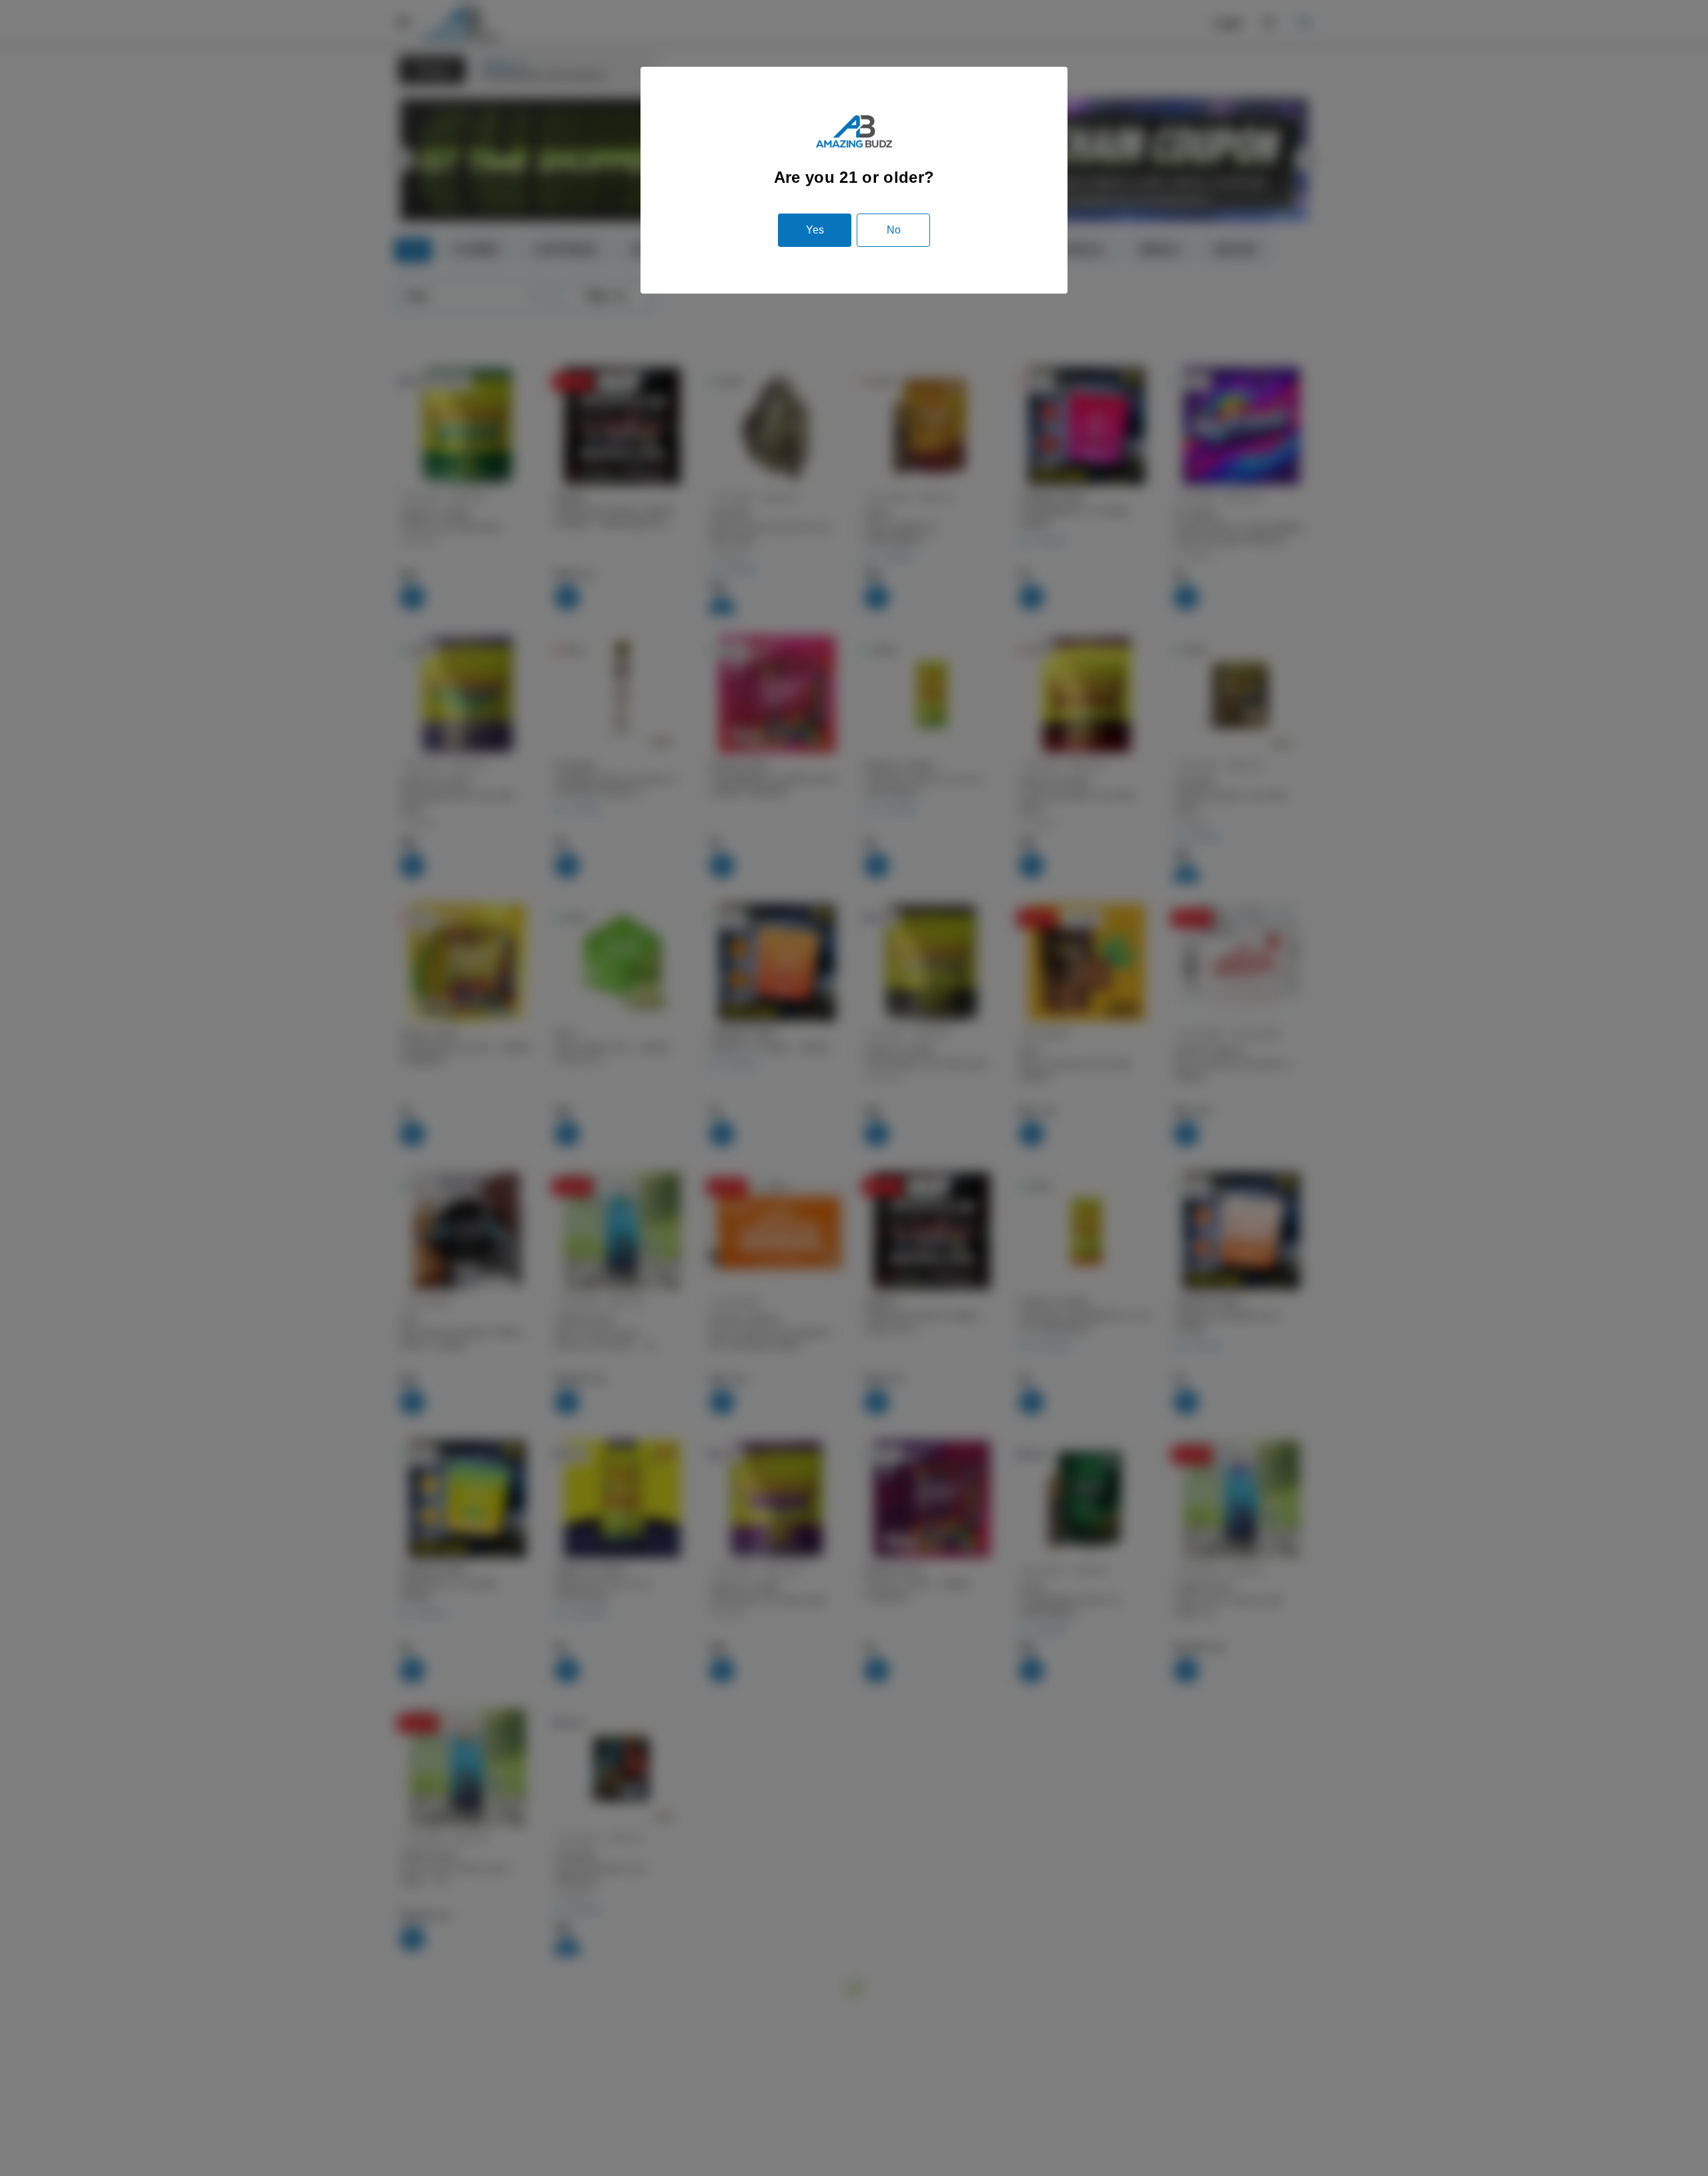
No (894, 230)
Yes (815, 230)
